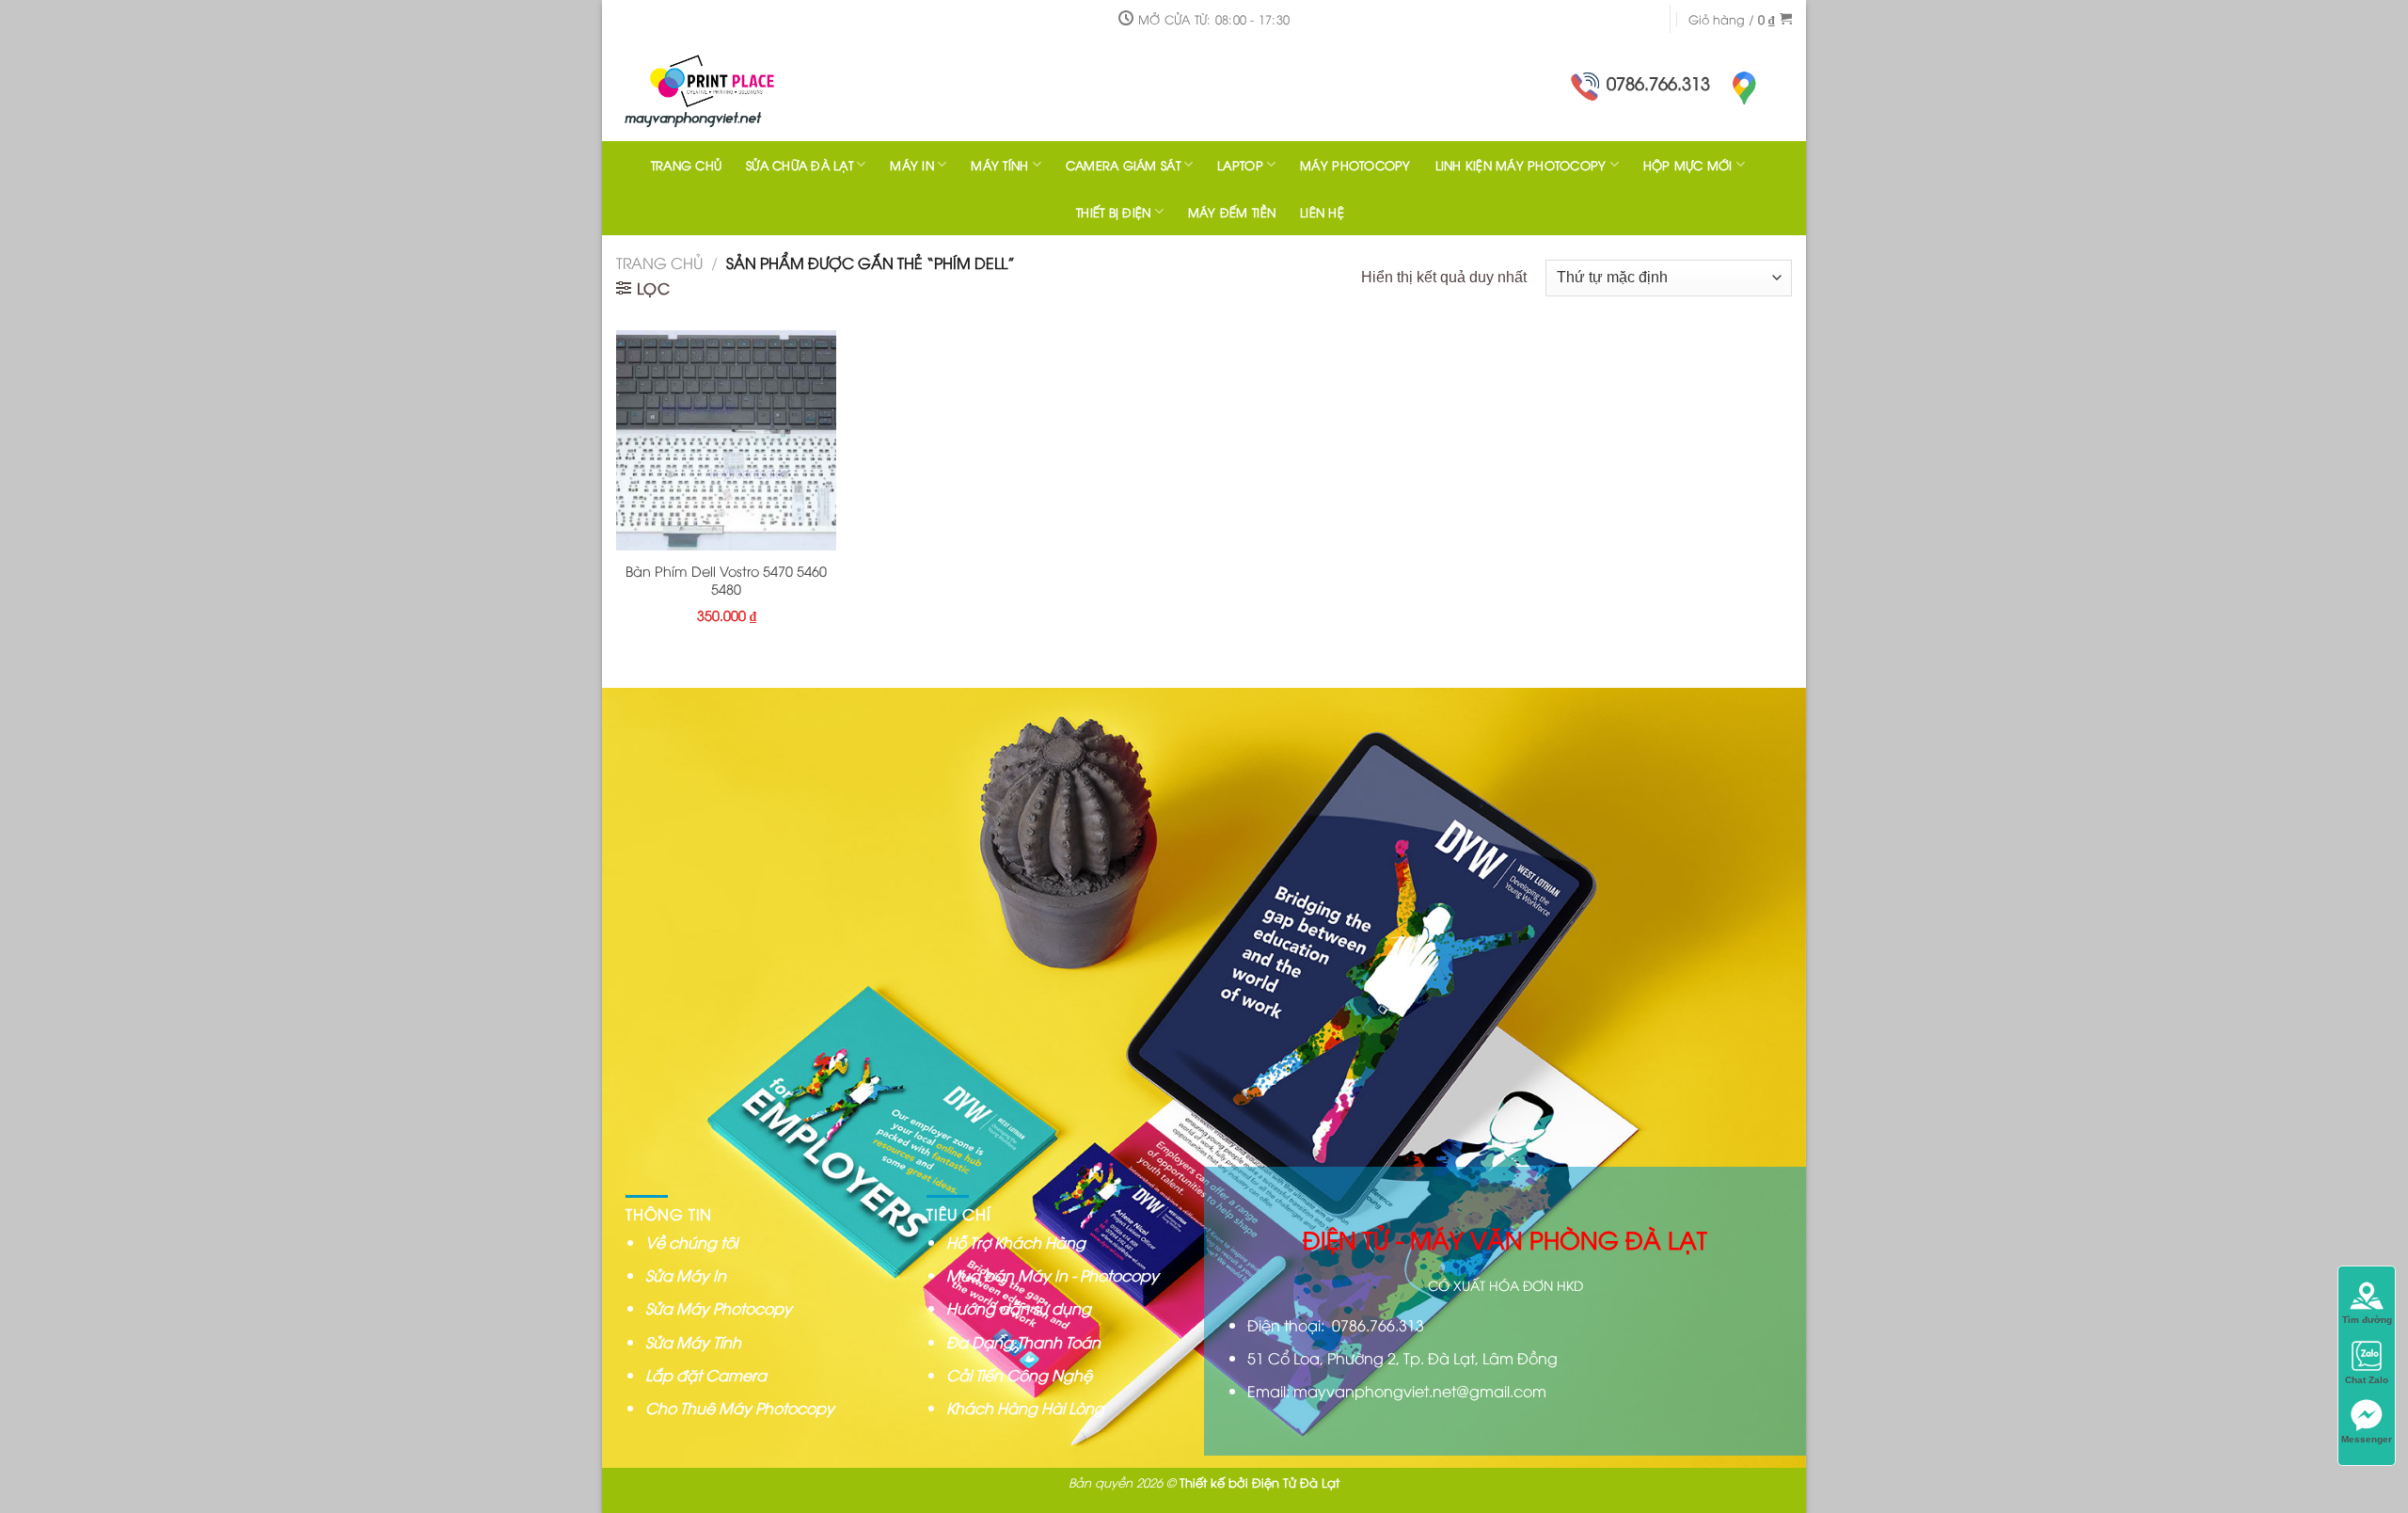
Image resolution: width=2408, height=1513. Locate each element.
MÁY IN (912, 165)
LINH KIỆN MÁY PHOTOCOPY (1521, 165)
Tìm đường (2367, 1320)
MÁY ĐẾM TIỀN (1232, 212)
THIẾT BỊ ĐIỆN (1113, 212)
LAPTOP (1240, 165)
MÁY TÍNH (999, 165)
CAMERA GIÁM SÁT (1123, 165)
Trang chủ (659, 263)
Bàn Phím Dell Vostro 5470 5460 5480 (726, 580)
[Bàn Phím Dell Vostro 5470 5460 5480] (726, 440)
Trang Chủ (686, 165)
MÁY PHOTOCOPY (1355, 165)
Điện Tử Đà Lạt (1296, 1482)
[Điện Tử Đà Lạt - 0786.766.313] (738, 89)
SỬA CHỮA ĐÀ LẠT (800, 165)
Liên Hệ (1322, 212)
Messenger (2367, 1439)
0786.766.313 (1658, 82)
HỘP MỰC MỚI (1688, 165)
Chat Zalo (2367, 1380)
